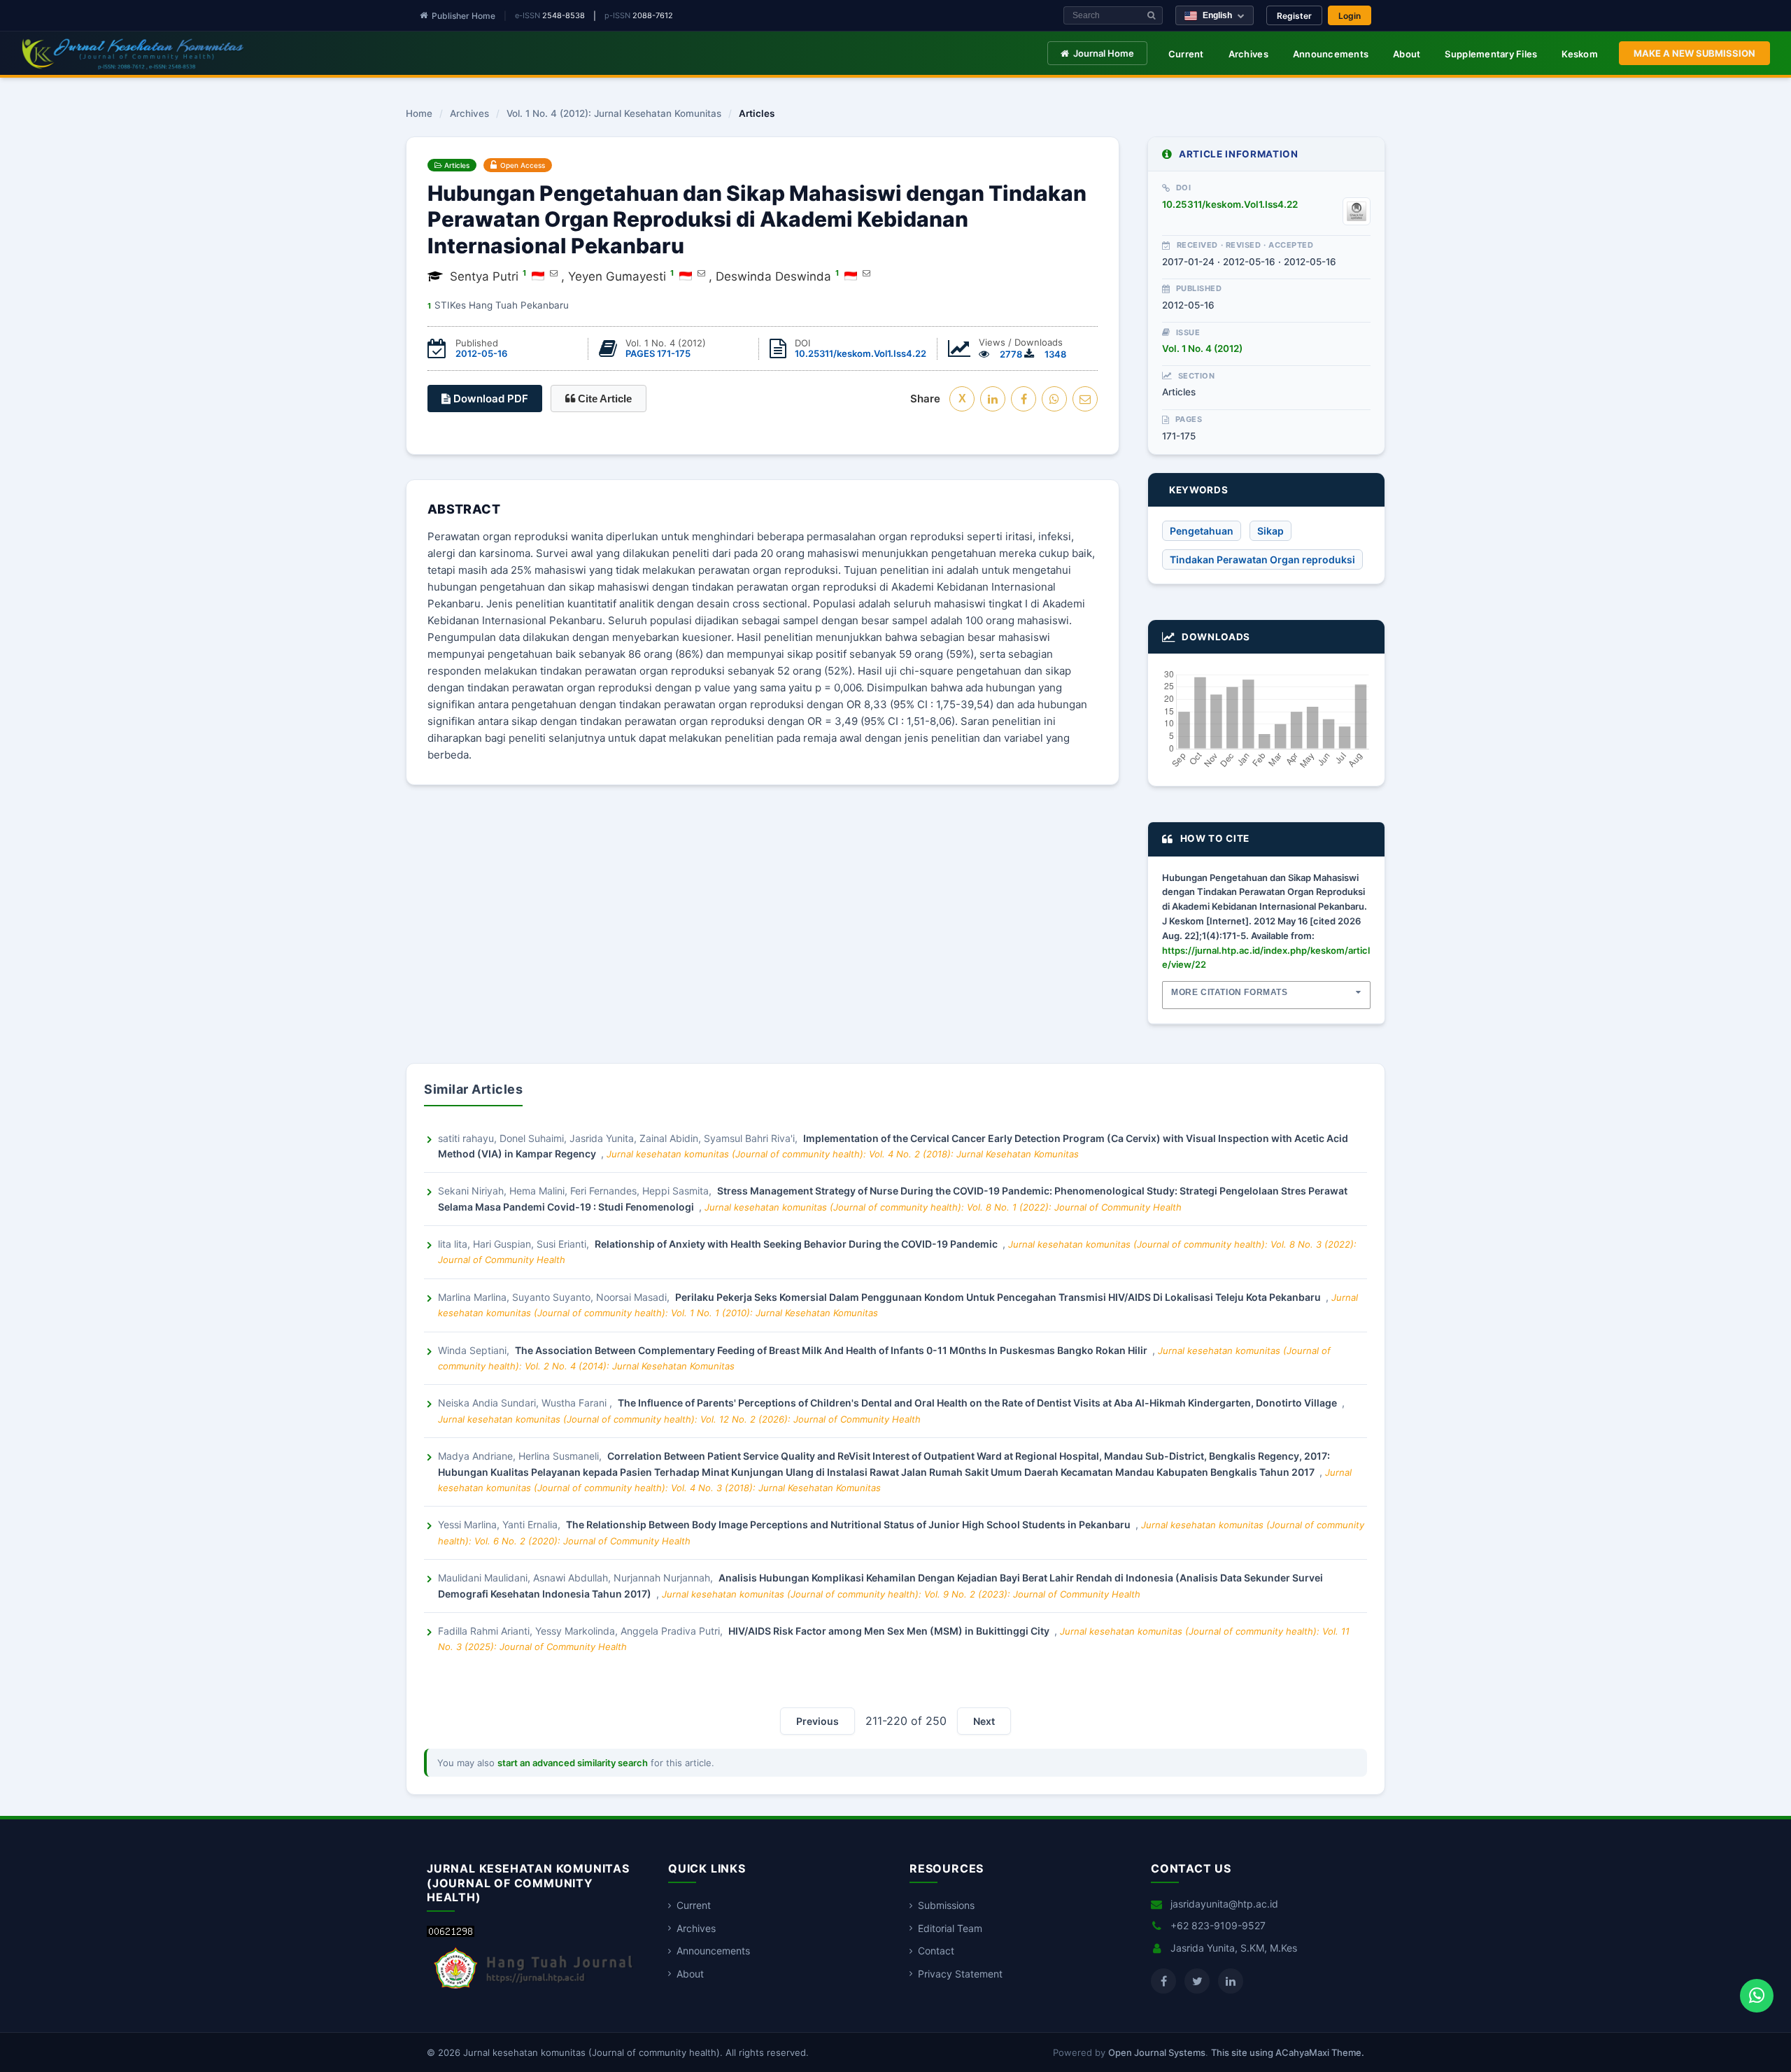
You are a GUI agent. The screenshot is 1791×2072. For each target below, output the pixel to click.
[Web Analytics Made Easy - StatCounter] (451, 1933)
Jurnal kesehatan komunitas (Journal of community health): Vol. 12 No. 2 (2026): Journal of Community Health (679, 1419)
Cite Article (603, 399)
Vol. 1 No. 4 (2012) (1202, 348)
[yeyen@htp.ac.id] (701, 273)
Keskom (1580, 54)
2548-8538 (564, 15)
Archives (1248, 54)
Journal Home (1104, 53)
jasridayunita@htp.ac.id (1224, 1904)
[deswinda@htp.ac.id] (866, 273)
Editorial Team (950, 1928)
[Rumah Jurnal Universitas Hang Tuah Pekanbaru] (533, 1989)
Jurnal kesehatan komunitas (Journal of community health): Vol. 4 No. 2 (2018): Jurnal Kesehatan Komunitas (843, 1154)
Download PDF (489, 399)
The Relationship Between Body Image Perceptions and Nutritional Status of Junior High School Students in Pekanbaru (849, 1524)
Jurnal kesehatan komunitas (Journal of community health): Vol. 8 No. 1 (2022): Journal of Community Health (943, 1207)
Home (419, 114)
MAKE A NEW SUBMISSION (1694, 53)
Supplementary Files (1491, 54)
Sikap (1270, 531)
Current (1186, 54)
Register (1294, 16)
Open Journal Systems (1157, 2052)
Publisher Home (463, 16)
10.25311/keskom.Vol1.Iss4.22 (861, 353)
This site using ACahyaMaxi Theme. (1288, 2052)
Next (984, 1721)
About (1407, 54)
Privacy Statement (960, 1974)
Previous (817, 1721)
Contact (936, 1951)
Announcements (1331, 54)
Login (1350, 16)
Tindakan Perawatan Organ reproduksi (1262, 559)
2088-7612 (653, 15)
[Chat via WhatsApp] (1757, 1996)
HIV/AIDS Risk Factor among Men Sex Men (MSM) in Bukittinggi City (890, 1631)
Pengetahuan (1202, 531)
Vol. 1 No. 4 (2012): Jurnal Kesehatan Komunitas (614, 114)
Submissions (946, 1905)
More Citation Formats (1230, 992)
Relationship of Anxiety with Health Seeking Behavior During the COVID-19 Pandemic (797, 1244)
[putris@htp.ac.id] (554, 273)
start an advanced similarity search (573, 1763)
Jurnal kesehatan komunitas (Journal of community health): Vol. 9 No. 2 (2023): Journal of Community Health (901, 1594)
